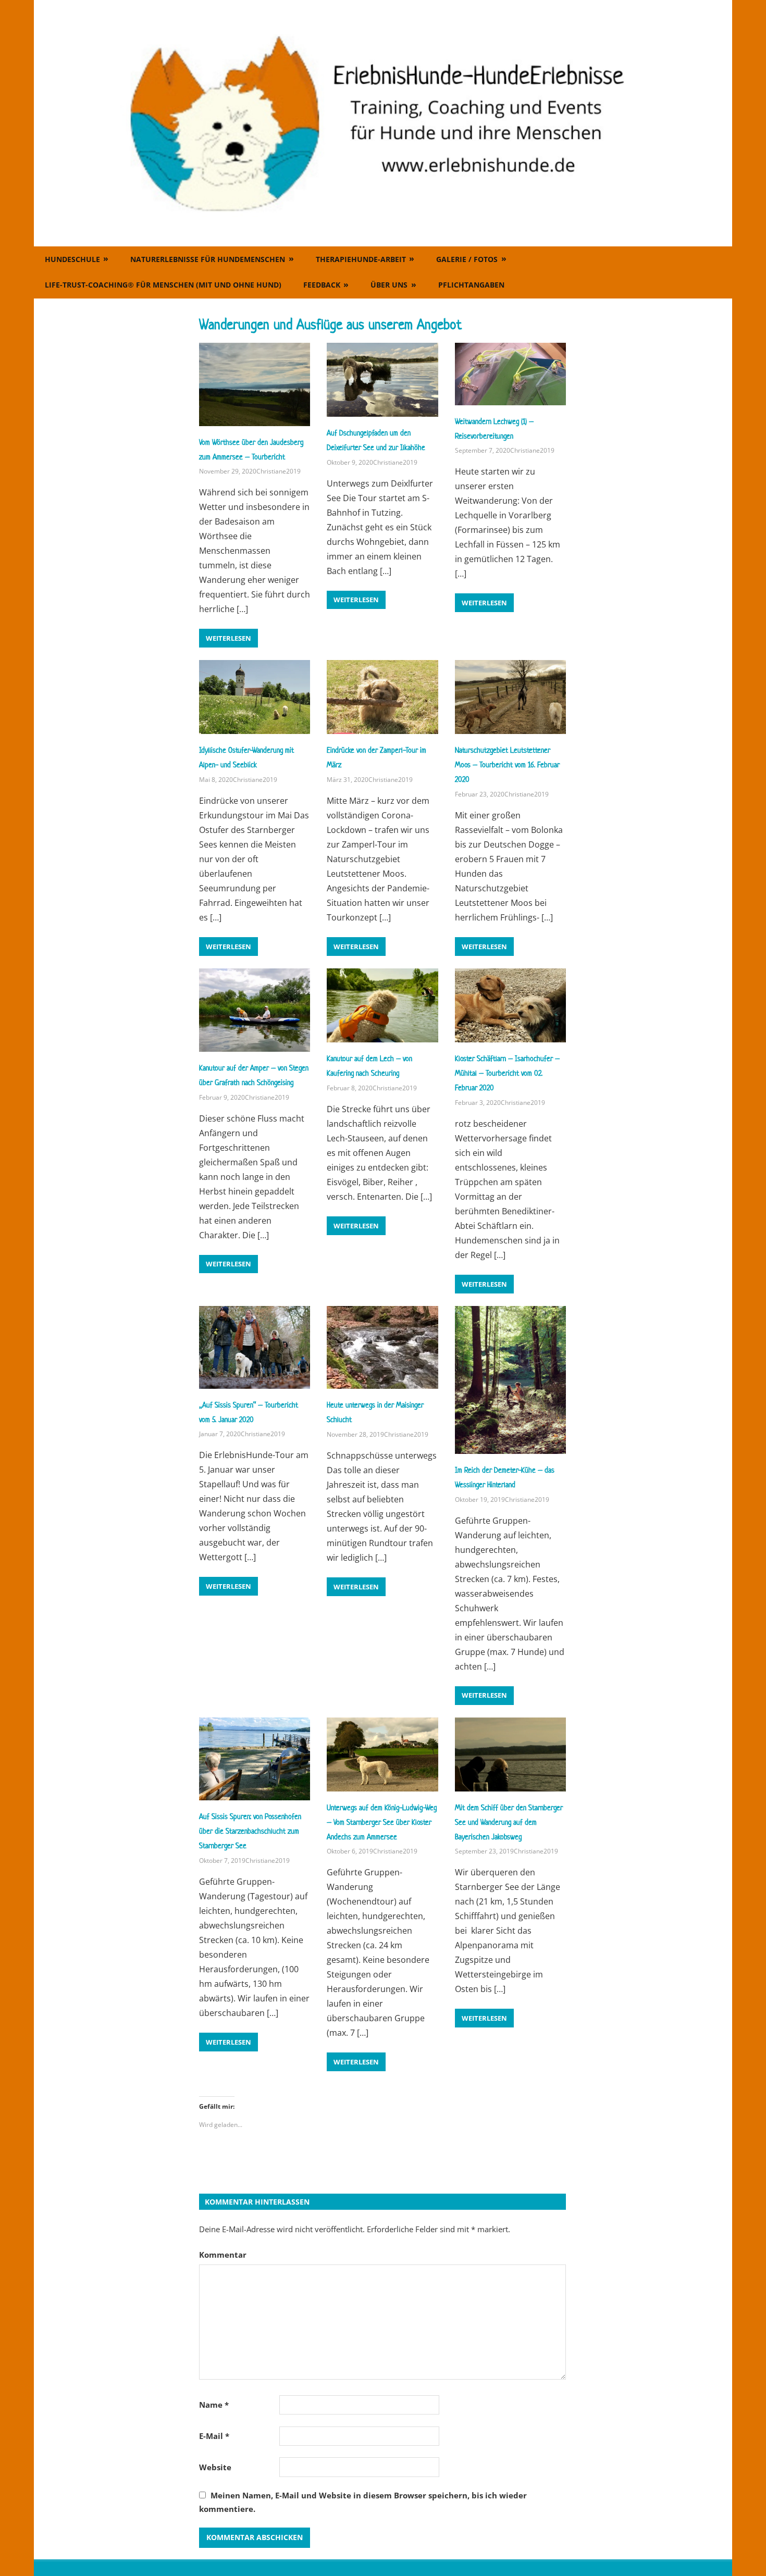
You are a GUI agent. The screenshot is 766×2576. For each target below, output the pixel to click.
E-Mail (214, 2436)
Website (215, 2467)
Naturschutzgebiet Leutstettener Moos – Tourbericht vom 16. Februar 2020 (507, 764)
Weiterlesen (228, 638)
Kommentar (223, 2255)
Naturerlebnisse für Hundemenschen (208, 259)
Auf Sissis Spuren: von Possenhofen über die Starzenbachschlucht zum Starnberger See (250, 1831)
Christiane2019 (279, 471)
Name (214, 2405)
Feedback (322, 285)
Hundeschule (72, 259)
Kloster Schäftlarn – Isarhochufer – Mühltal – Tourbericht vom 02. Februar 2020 (507, 1073)
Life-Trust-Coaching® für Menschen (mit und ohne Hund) (163, 285)
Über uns (389, 285)
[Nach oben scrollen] (748, 2558)
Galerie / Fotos (467, 259)
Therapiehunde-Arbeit (361, 259)
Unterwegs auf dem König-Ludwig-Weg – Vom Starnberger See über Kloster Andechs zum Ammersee (382, 1822)
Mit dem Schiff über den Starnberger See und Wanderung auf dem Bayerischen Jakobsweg (509, 1822)
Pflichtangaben (471, 285)
